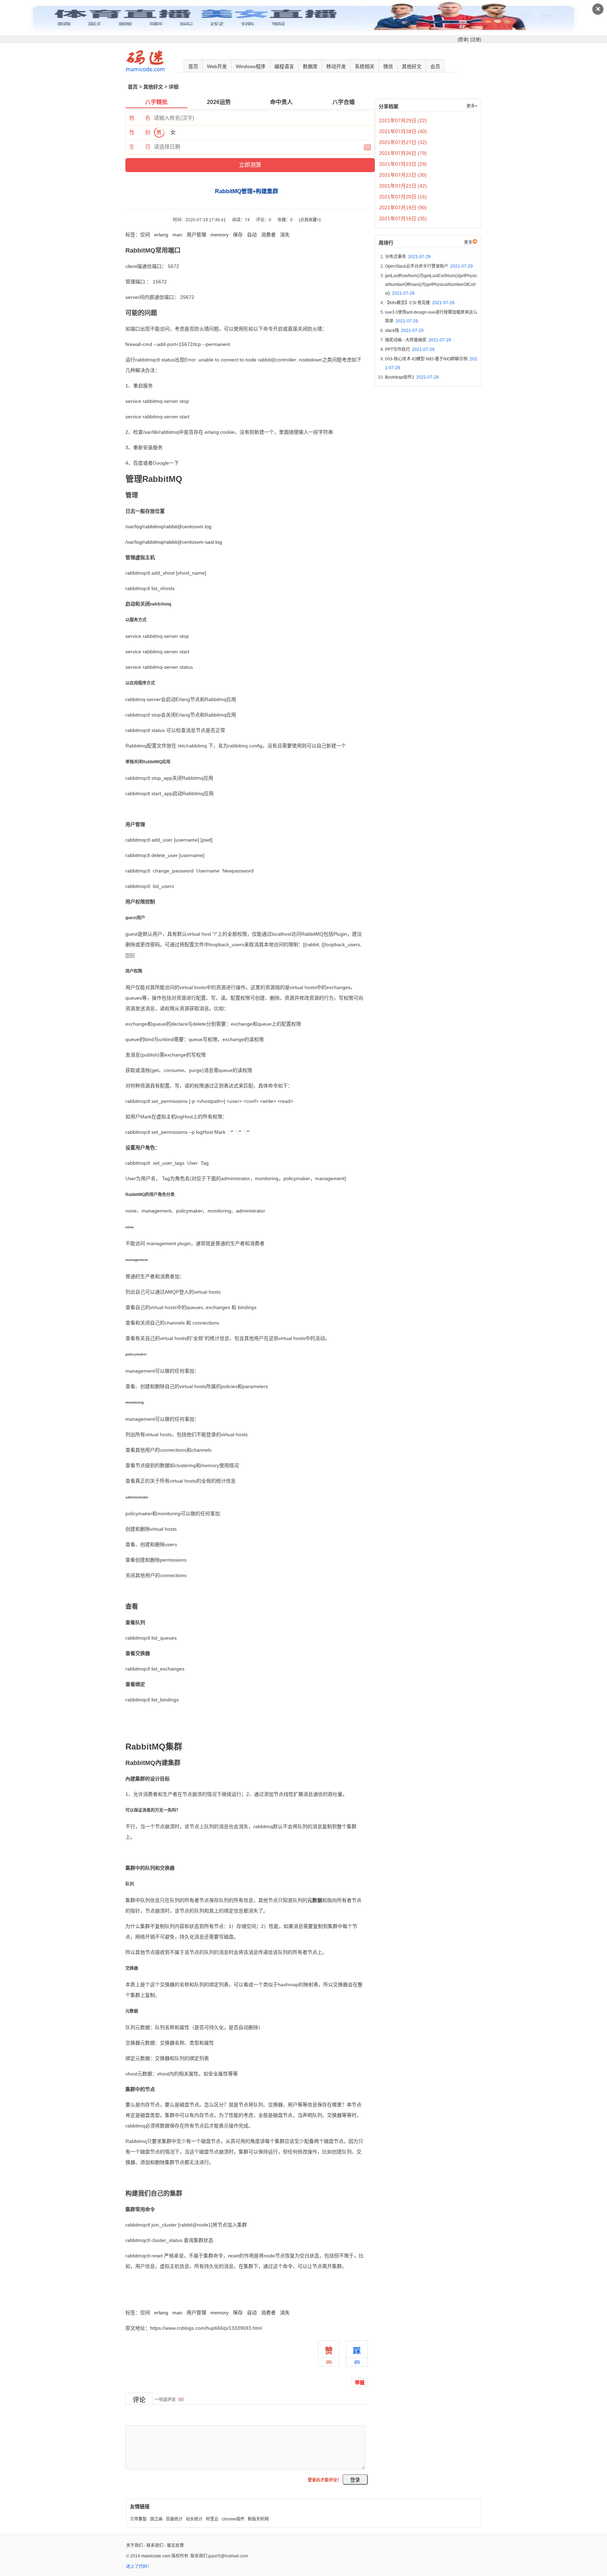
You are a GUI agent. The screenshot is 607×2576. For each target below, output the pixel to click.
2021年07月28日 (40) (403, 131)
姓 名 (140, 118)
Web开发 (217, 66)
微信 (388, 66)
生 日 (140, 147)
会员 (435, 66)
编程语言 (284, 66)
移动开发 (336, 66)
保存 (238, 235)
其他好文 (412, 66)
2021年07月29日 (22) (403, 120)
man (177, 235)
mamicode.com (156, 2556)
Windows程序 (251, 66)
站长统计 (194, 2519)
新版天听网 (258, 2519)
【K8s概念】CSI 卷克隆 (420, 303)
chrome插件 (233, 2519)
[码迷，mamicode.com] (145, 70)
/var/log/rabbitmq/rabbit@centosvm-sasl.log (174, 542)
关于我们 (135, 2545)
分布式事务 (408, 257)
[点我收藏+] (310, 220)
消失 (285, 235)
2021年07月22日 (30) (403, 175)
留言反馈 (175, 2545)
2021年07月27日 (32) (403, 142)
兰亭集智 (138, 2519)
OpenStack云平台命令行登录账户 (429, 266)
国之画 (156, 2519)
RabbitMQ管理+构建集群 (153, 2297)
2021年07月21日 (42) (403, 186)
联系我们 (155, 2545)
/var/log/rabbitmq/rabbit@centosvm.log (168, 527)
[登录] (463, 40)
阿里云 (212, 2519)
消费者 (268, 235)
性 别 (140, 132)
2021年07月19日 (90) (403, 208)
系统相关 (365, 66)
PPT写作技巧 (410, 349)
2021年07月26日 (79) (403, 153)
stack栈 (404, 331)
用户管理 (196, 235)
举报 (360, 2382)
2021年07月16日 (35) (403, 218)
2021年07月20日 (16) (403, 197)
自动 (252, 235)
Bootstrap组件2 (412, 377)
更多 (468, 242)
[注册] (476, 40)
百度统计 (174, 2519)
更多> (472, 106)
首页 (193, 66)
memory (220, 235)
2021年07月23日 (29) (403, 164)
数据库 (310, 66)
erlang (161, 235)
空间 (145, 235)
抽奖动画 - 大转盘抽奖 (418, 340)
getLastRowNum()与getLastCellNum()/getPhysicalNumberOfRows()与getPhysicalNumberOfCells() (431, 285)
